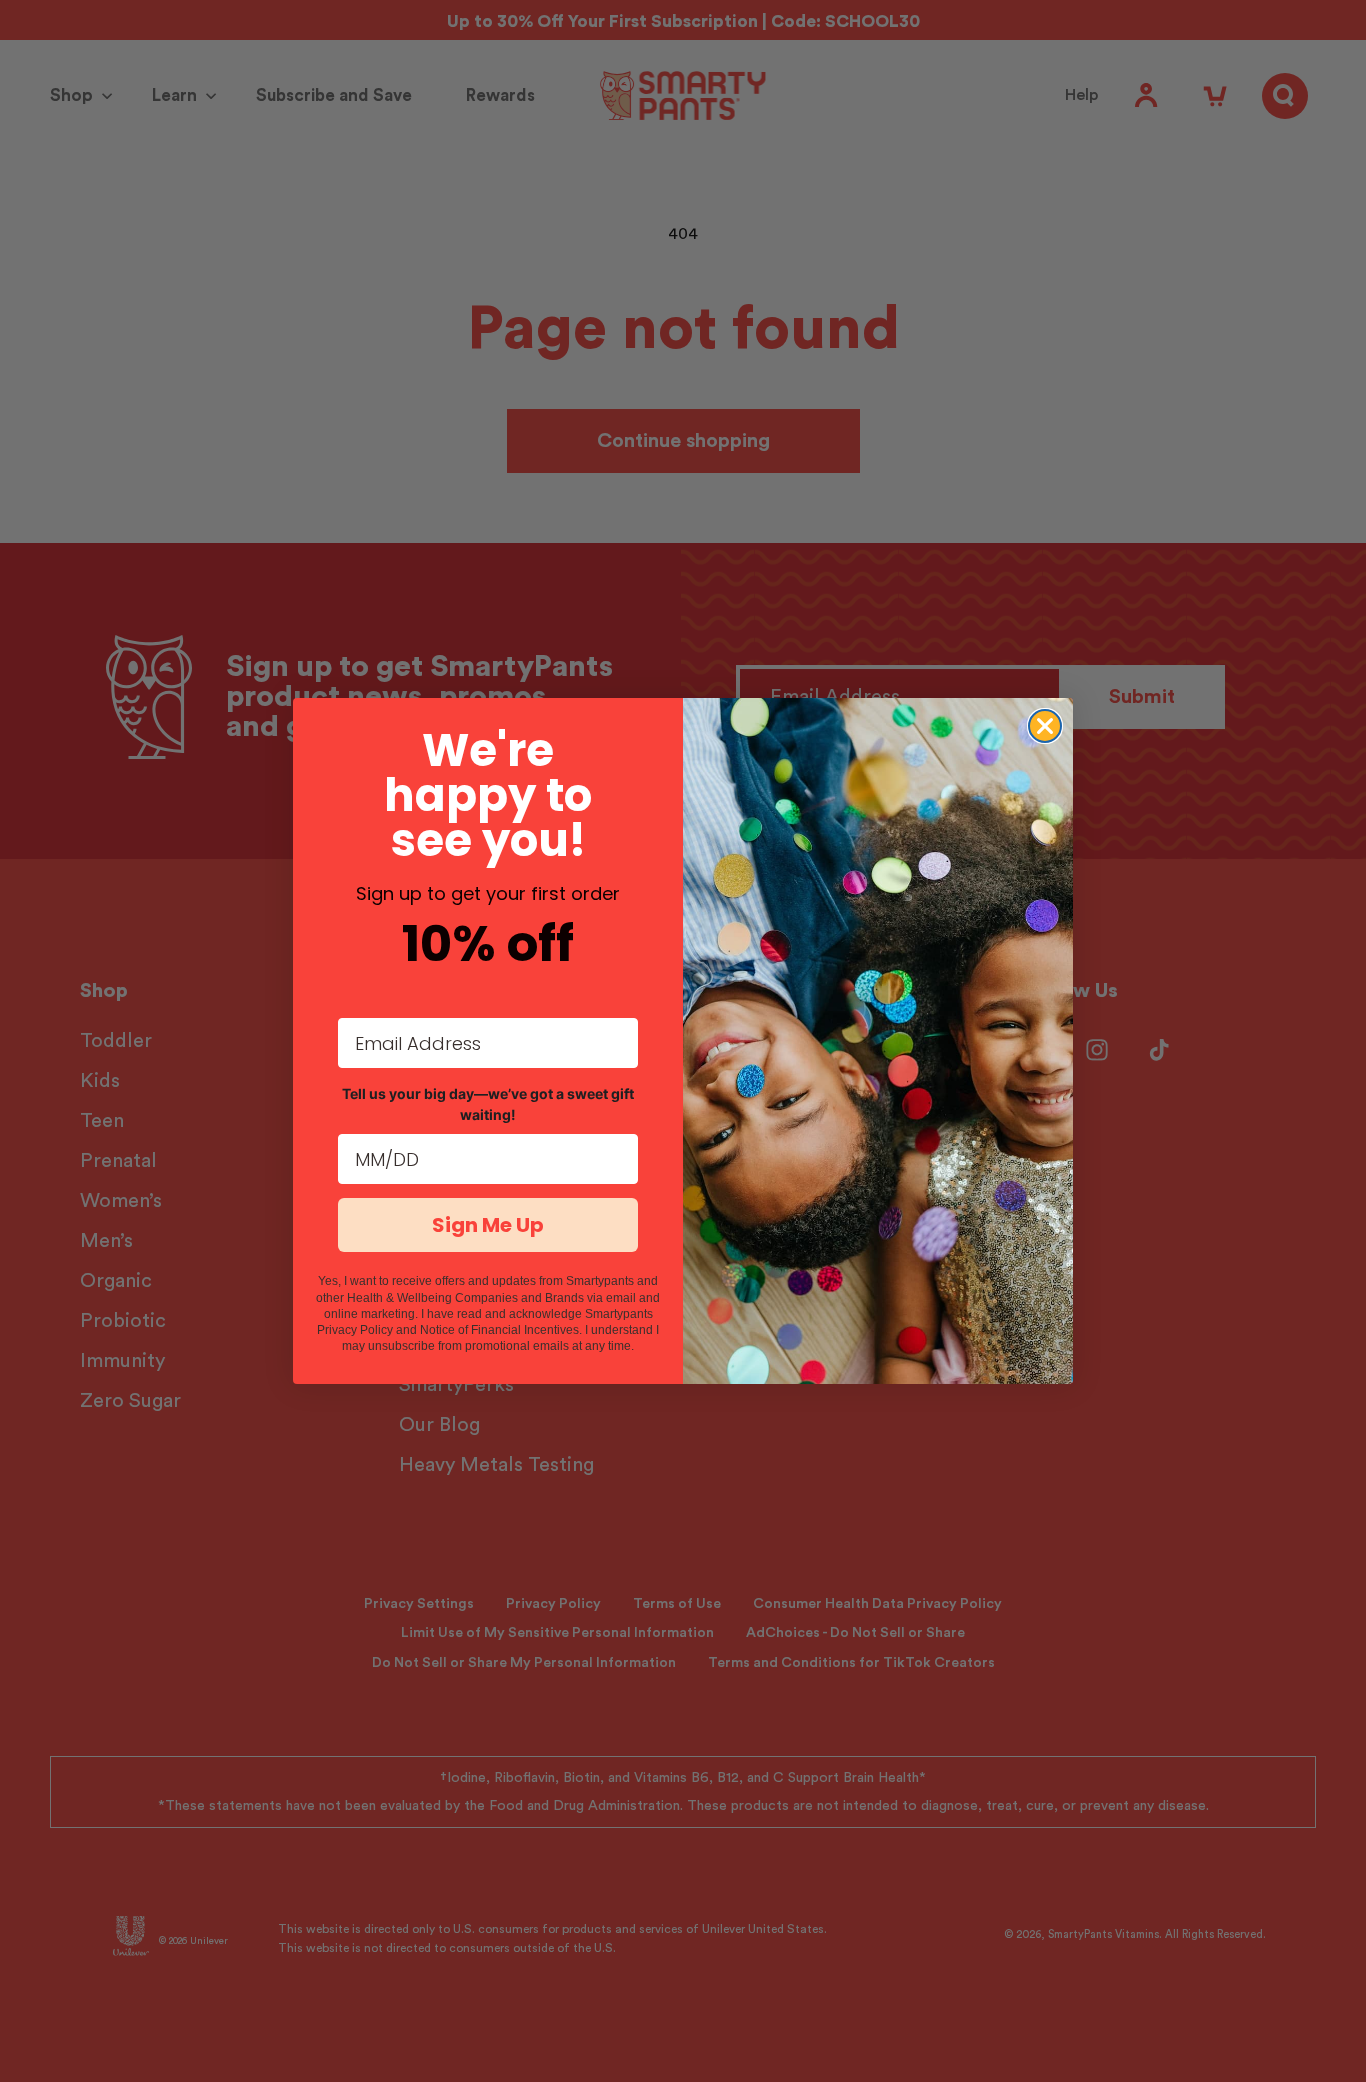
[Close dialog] (1045, 726)
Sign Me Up (488, 1225)
